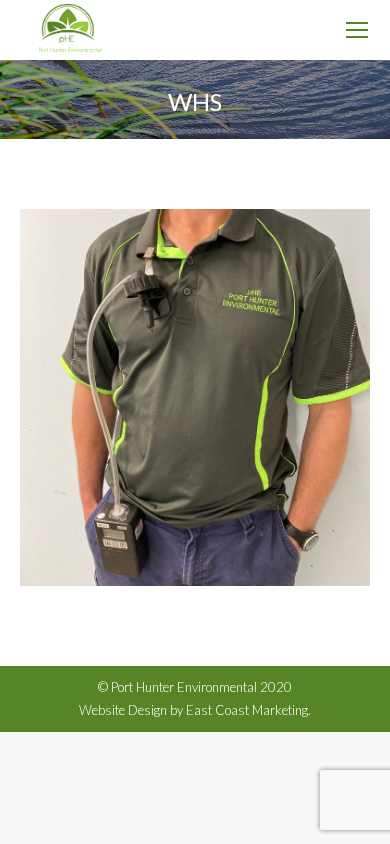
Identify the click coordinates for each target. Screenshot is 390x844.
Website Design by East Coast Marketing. (195, 710)
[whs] (195, 397)
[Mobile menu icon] (357, 30)
